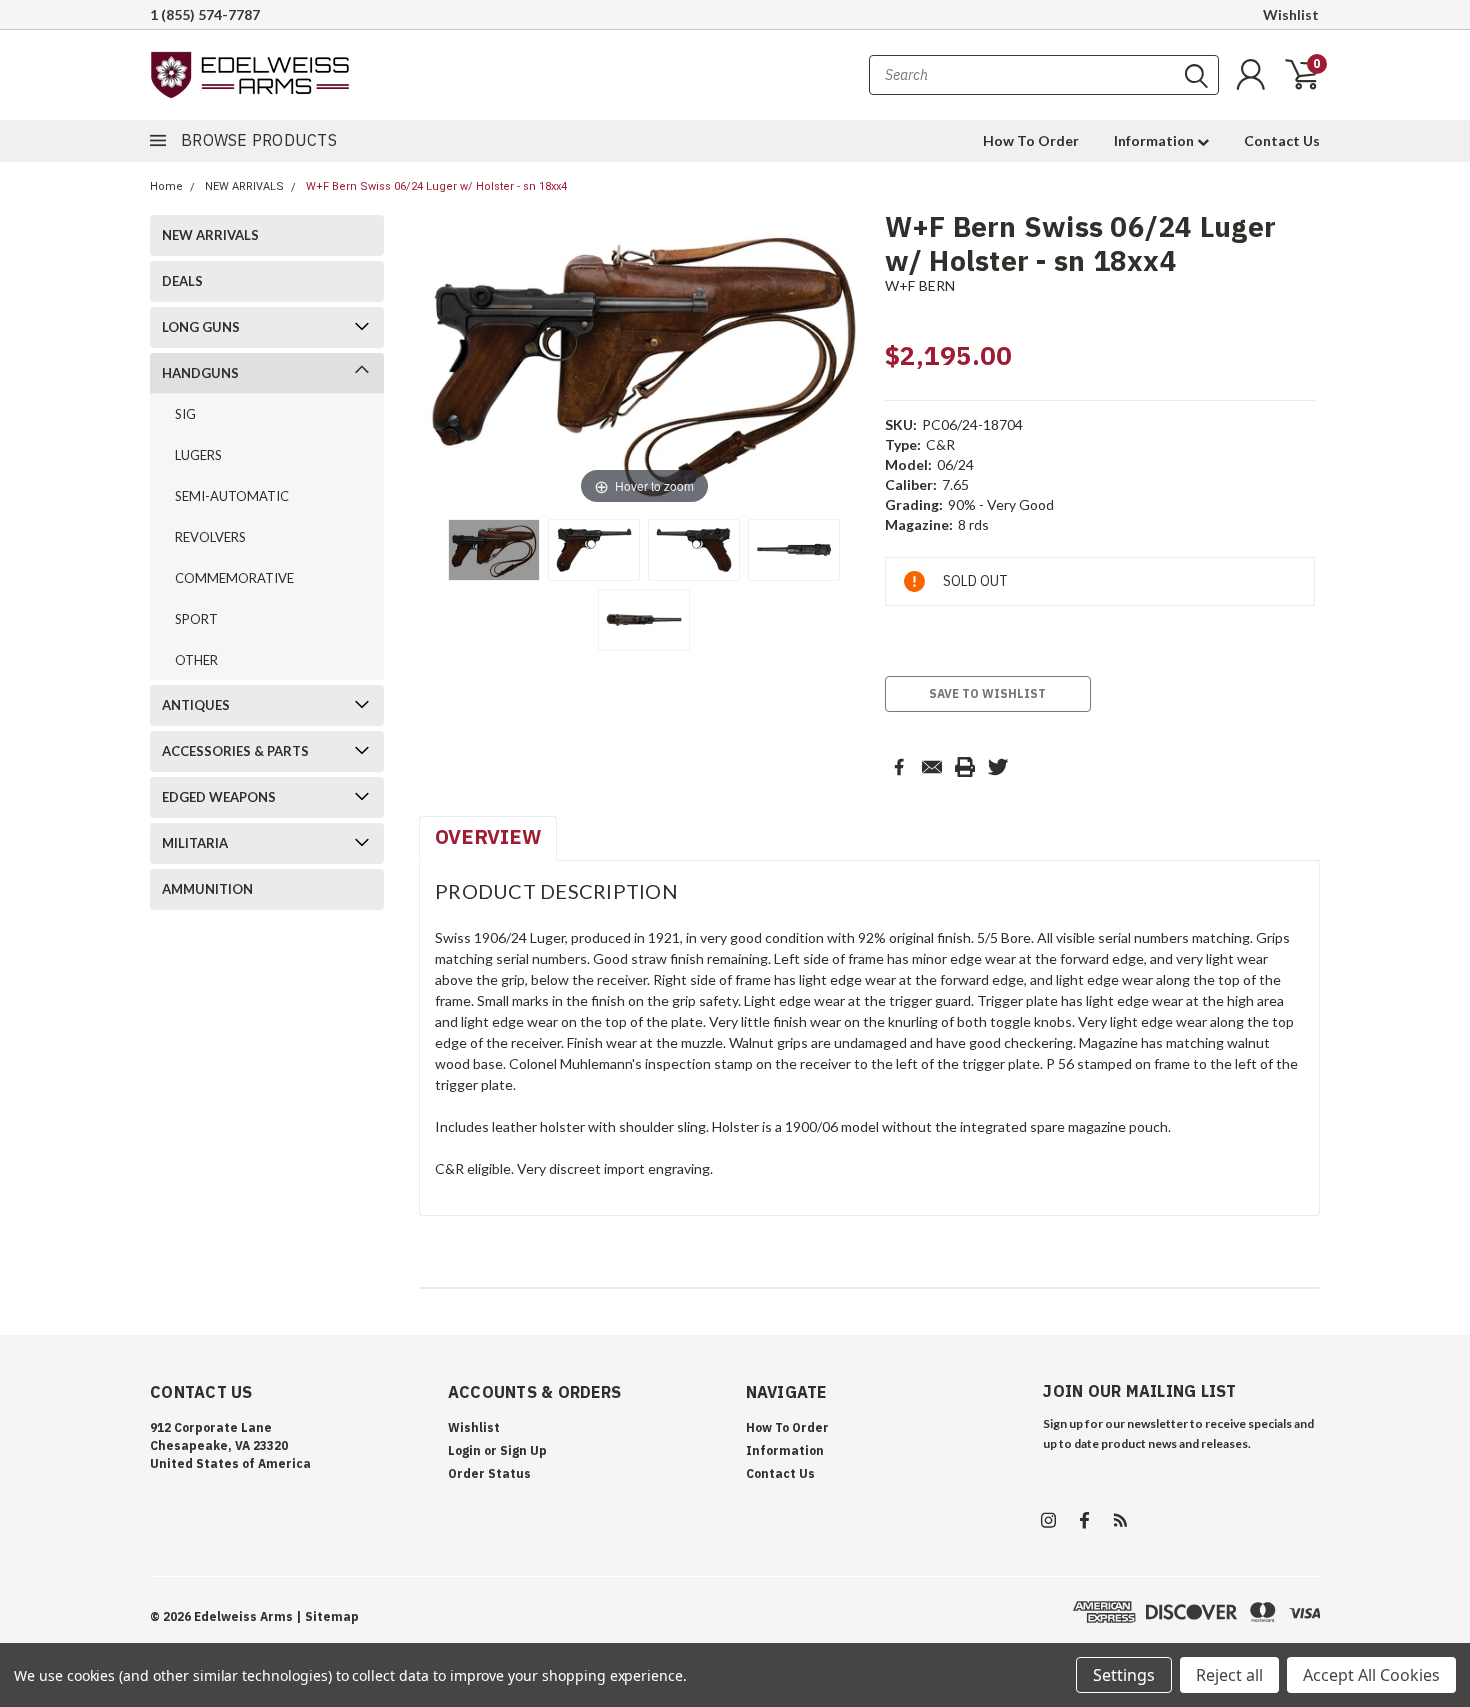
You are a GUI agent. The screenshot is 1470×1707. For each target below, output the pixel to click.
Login (464, 1450)
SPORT (196, 619)
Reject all (1229, 1675)
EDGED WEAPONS (219, 797)
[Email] (932, 767)
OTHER (196, 660)
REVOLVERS (210, 537)
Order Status (489, 1473)
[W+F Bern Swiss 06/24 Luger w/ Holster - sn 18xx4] (494, 550)
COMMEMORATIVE (234, 578)
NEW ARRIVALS (244, 186)
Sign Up (523, 1450)
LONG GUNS (201, 327)
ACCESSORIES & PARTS (235, 751)
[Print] (965, 767)
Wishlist (1291, 14)
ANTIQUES (196, 705)
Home (166, 186)
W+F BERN (920, 285)
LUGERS (198, 455)
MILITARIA (195, 843)
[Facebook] (899, 767)
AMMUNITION (207, 889)
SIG (185, 414)
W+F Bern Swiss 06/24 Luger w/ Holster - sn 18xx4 (436, 186)
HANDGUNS (200, 373)
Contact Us (1282, 140)
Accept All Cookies (1371, 1675)
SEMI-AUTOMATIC (232, 496)
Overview (488, 836)
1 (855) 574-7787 (205, 14)
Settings (1124, 1675)
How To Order (1031, 140)
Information (1155, 140)
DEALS (182, 281)
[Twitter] (998, 767)
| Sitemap (327, 1616)
